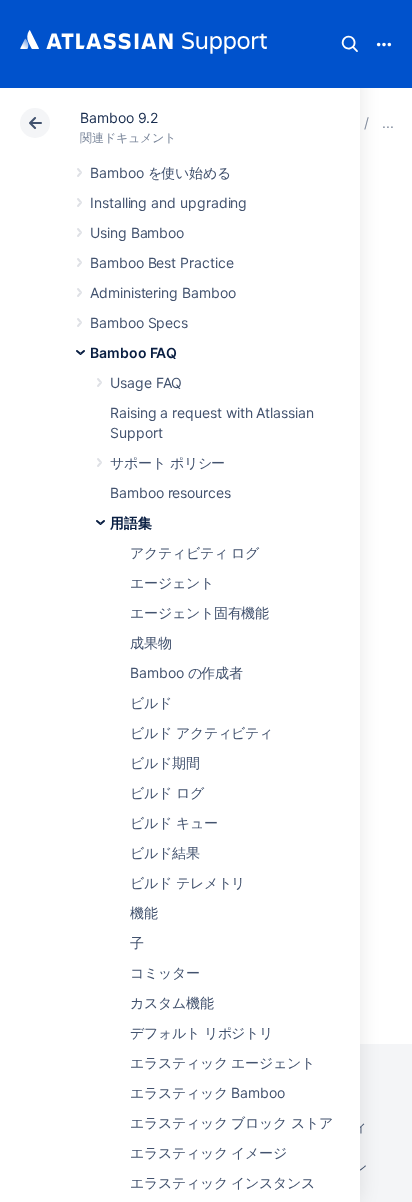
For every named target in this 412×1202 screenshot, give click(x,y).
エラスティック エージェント (222, 1062)
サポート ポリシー (167, 462)
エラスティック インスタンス (222, 1182)
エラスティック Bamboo (207, 1092)
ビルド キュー (174, 822)
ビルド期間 (165, 762)
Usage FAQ (146, 382)
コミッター (165, 972)
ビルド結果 (165, 852)
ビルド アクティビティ (201, 732)
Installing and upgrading (168, 202)
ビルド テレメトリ (187, 882)
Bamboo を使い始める (160, 172)
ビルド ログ (167, 792)
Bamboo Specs (139, 322)
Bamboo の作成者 (186, 672)
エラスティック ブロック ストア (231, 1122)
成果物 (151, 642)
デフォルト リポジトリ (201, 1032)
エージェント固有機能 (199, 612)
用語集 (131, 522)
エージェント (172, 582)
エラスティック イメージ (208, 1152)
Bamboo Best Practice (162, 262)
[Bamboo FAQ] (388, 122)
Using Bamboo (137, 232)
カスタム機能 (172, 1002)
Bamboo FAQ (133, 352)
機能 (144, 912)
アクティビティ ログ (194, 552)
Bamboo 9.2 (119, 117)
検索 (350, 44)
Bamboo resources (170, 492)
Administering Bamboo (163, 292)
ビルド (151, 702)
